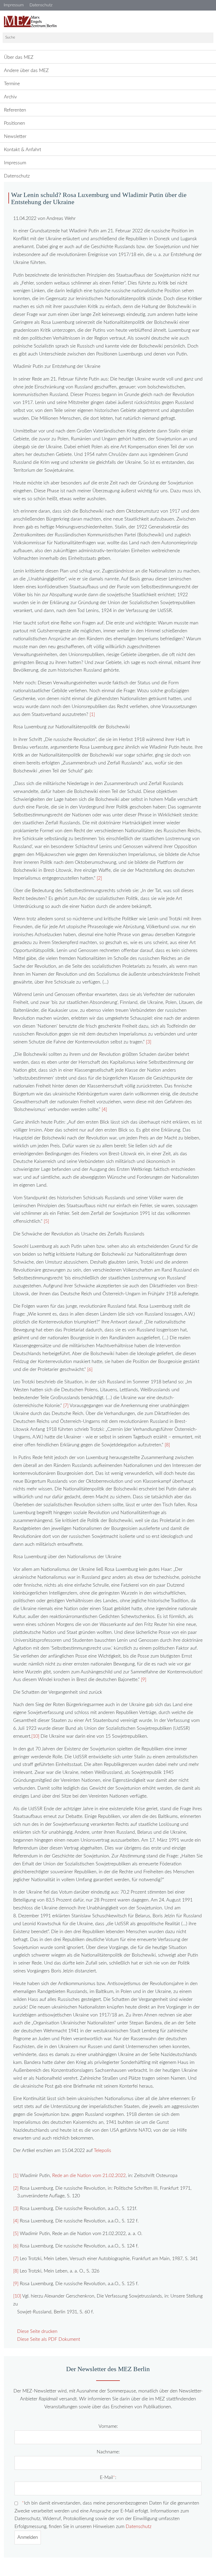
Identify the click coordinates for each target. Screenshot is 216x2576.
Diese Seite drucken (37, 2331)
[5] (46, 1221)
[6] (90, 1369)
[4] (104, 1109)
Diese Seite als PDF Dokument (49, 2339)
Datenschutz (139, 2527)
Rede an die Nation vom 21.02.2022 (89, 2176)
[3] (149, 1042)
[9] (144, 1680)
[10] (35, 1736)
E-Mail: (108, 2478)
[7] (66, 1406)
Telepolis (102, 2151)
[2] (99, 878)
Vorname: (108, 2426)
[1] (92, 714)
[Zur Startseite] (30, 22)
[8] (167, 1445)
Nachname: (108, 2452)
